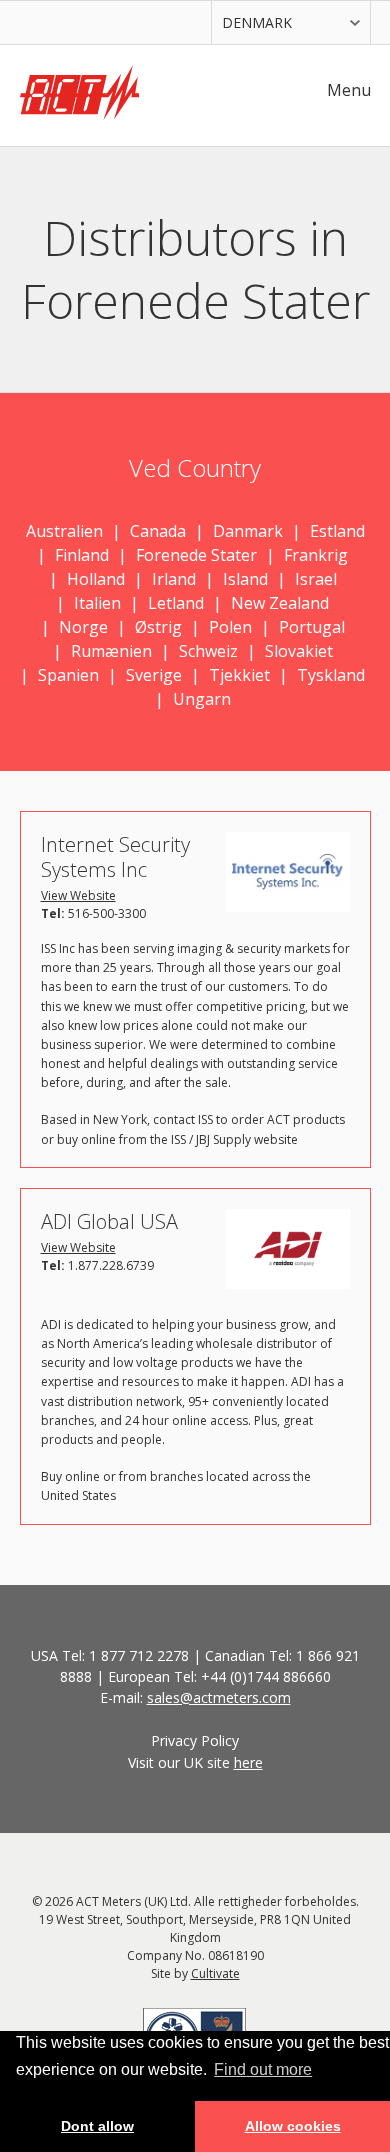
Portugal (312, 627)
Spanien (68, 675)
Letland (176, 603)
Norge (83, 627)
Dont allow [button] (97, 2126)
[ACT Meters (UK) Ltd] (80, 95)
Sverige (154, 675)
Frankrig (316, 555)
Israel (316, 579)
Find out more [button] (263, 2069)
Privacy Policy (195, 1740)
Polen (230, 627)
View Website (78, 895)
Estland (337, 531)
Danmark (248, 531)
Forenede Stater (196, 555)
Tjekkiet (239, 675)
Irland (174, 579)
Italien (97, 603)
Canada (158, 531)
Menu (349, 90)
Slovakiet (299, 651)
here (248, 1762)
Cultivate (215, 1973)
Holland (96, 579)
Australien (64, 531)
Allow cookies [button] (293, 2126)
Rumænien (111, 651)
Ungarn (202, 699)
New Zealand (280, 603)
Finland (82, 555)
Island (245, 579)
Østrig (158, 627)
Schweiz (208, 651)
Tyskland (331, 675)
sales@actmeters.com (219, 1697)
